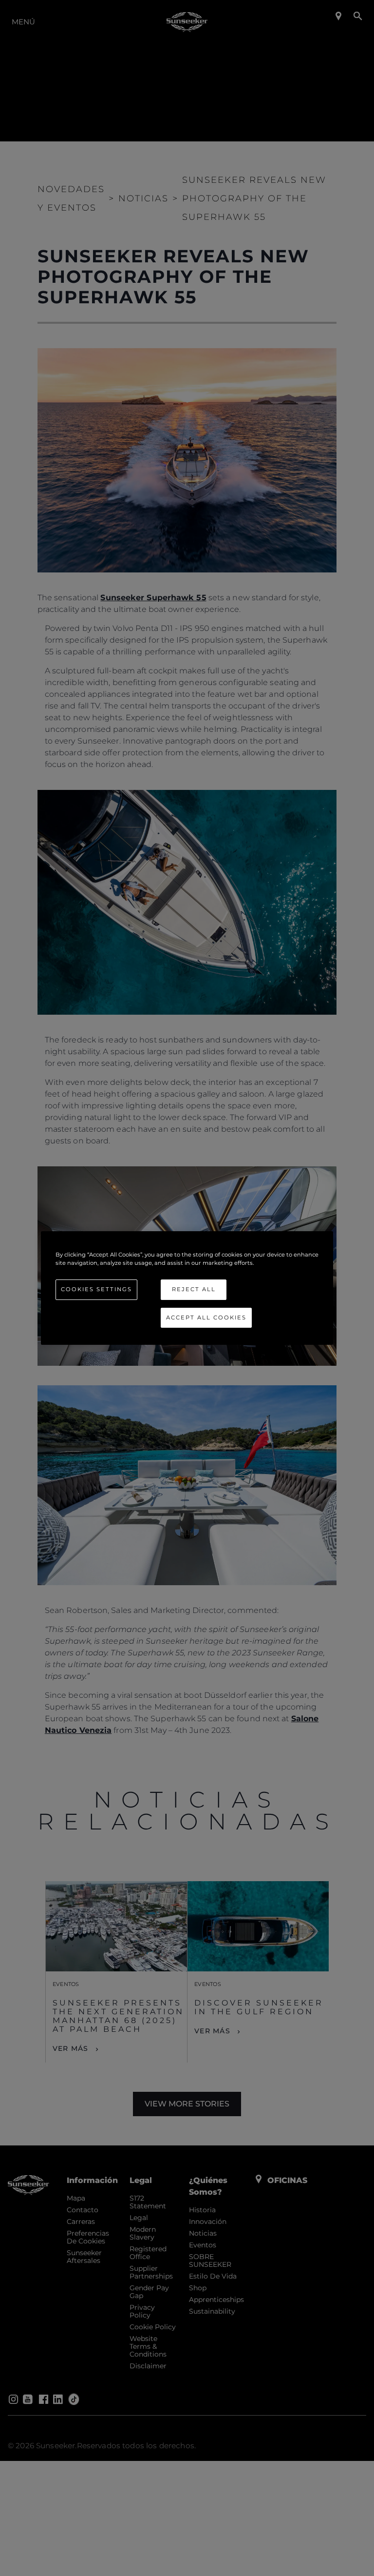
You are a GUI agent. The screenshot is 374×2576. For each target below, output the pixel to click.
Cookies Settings (96, 1289)
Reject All (194, 1289)
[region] (187, 1288)
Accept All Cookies (206, 1317)
